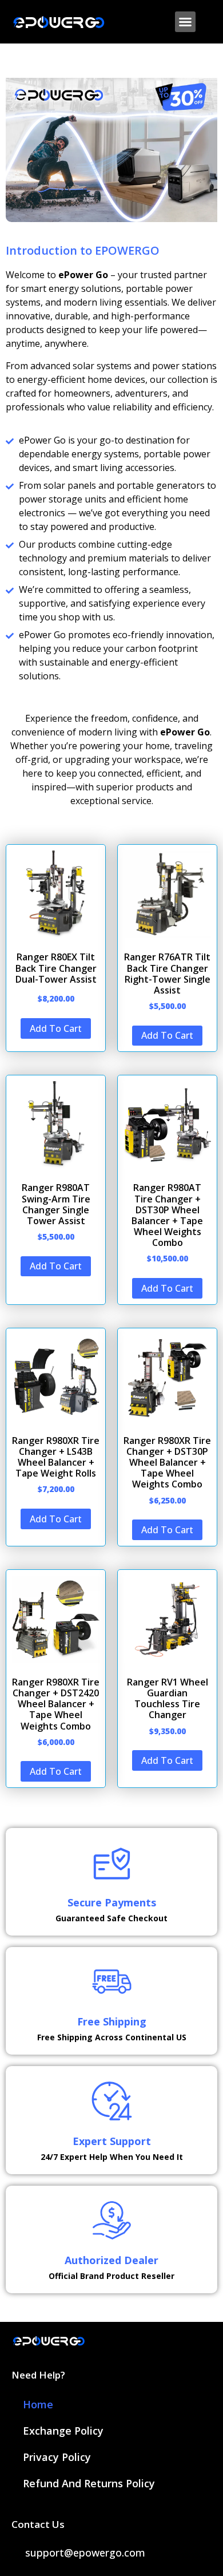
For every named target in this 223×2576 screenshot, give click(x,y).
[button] (185, 22)
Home (38, 2404)
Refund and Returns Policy (89, 2483)
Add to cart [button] (56, 1028)
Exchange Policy (63, 2431)
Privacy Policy (57, 2457)
